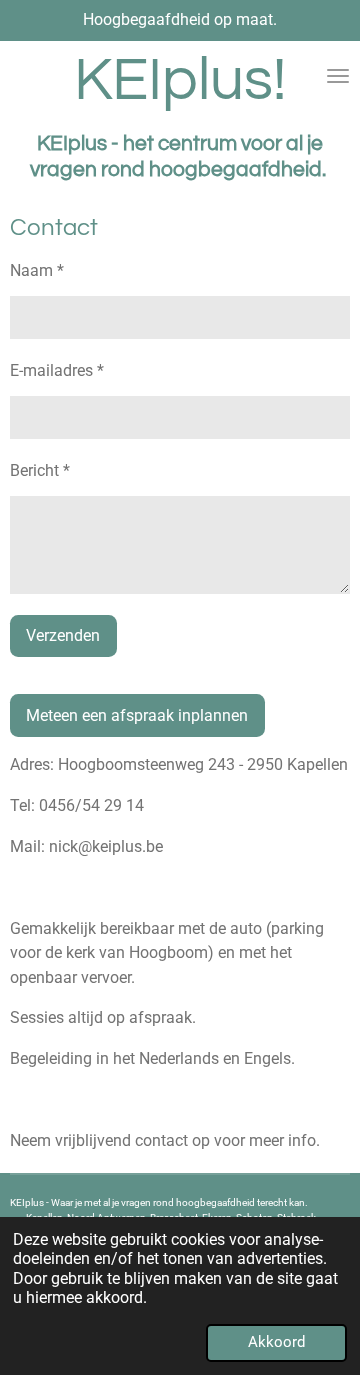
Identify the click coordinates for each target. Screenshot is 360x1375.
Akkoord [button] (276, 1342)
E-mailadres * (57, 370)
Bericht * (40, 470)
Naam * (37, 270)
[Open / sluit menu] (338, 76)
